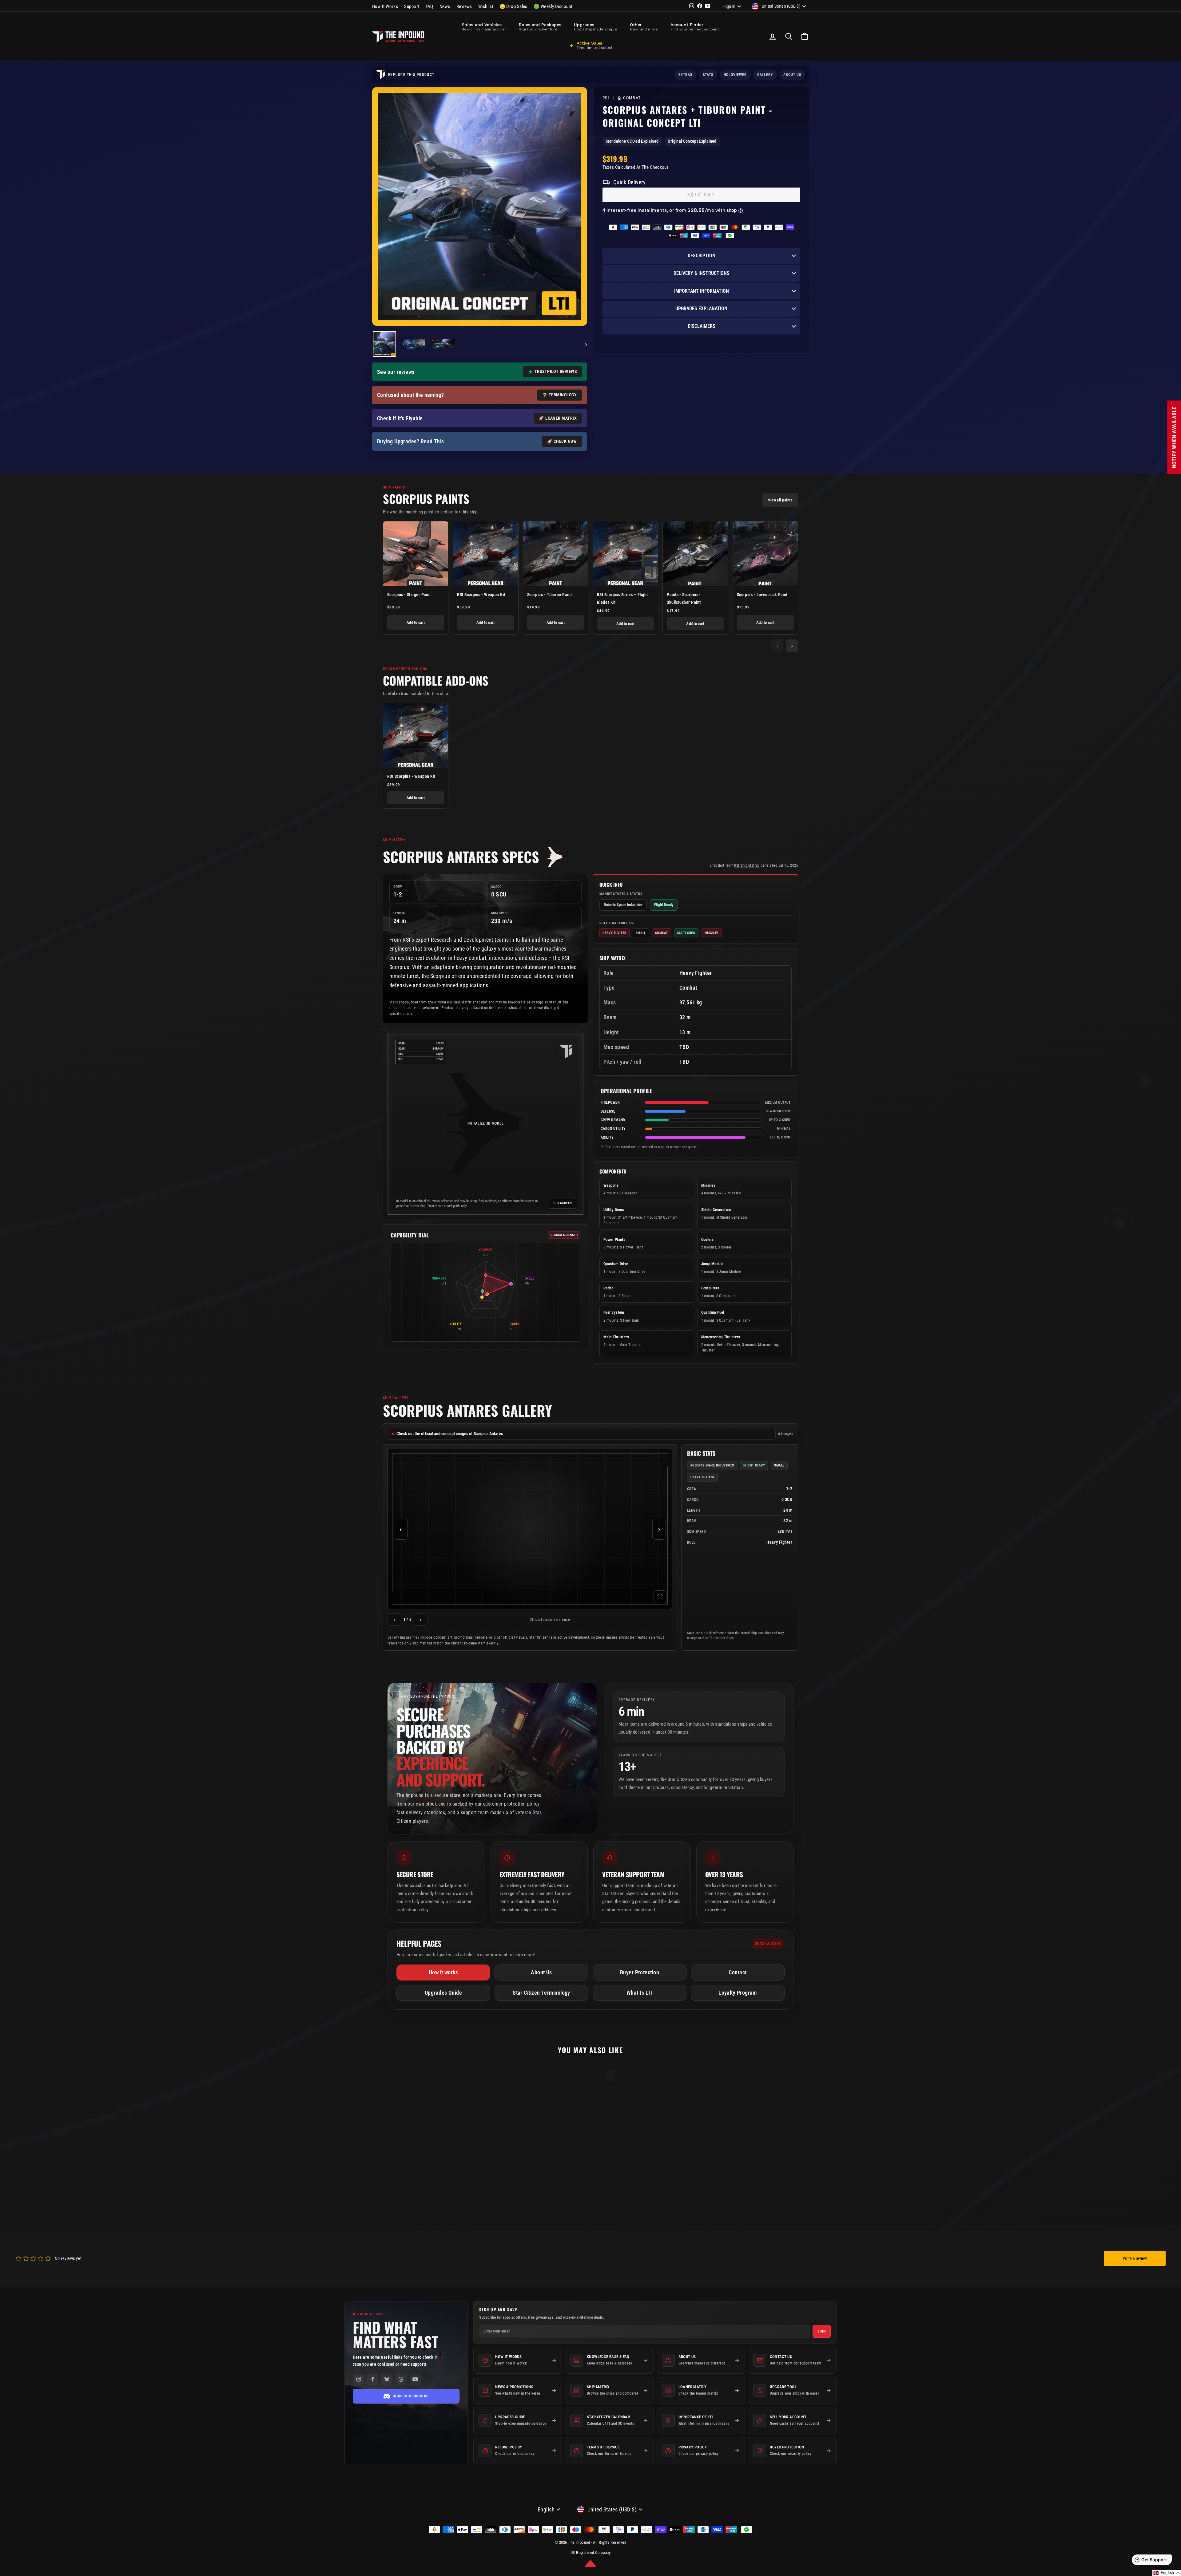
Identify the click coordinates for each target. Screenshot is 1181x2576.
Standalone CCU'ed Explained (632, 141)
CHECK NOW (565, 441)
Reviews (464, 6)
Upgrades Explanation (701, 309)
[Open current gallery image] (530, 1529)
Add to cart (416, 622)
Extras (685, 75)
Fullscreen (562, 1203)
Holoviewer (735, 75)
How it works (443, 1972)
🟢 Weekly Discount (553, 6)
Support (412, 6)
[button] (590, 2564)
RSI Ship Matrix (746, 865)
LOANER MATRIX (561, 418)
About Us (541, 1972)
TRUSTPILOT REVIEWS (556, 371)
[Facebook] (373, 2379)
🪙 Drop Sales (513, 6)
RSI (606, 98)
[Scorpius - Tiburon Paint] (556, 554)
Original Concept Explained (692, 141)
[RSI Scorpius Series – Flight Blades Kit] (625, 554)
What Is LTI (640, 1993)
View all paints (780, 500)
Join (822, 2331)
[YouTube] (415, 2379)
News (445, 6)
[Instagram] (359, 2379)
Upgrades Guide (443, 1993)
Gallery (765, 75)
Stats (708, 75)
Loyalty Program (738, 1993)
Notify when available (1174, 437)
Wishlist (486, 6)
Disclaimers (702, 326)
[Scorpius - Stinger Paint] (416, 554)
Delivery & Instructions (702, 273)
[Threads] (401, 2379)
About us (792, 75)
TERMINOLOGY (563, 395)
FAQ (429, 6)
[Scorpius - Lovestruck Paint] (765, 554)
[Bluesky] (387, 2379)
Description (702, 256)
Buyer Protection (640, 1972)
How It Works (385, 6)
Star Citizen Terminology (541, 1993)
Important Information (702, 291)
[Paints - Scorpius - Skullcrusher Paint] (695, 554)
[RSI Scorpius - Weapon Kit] (485, 554)
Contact (738, 1972)
